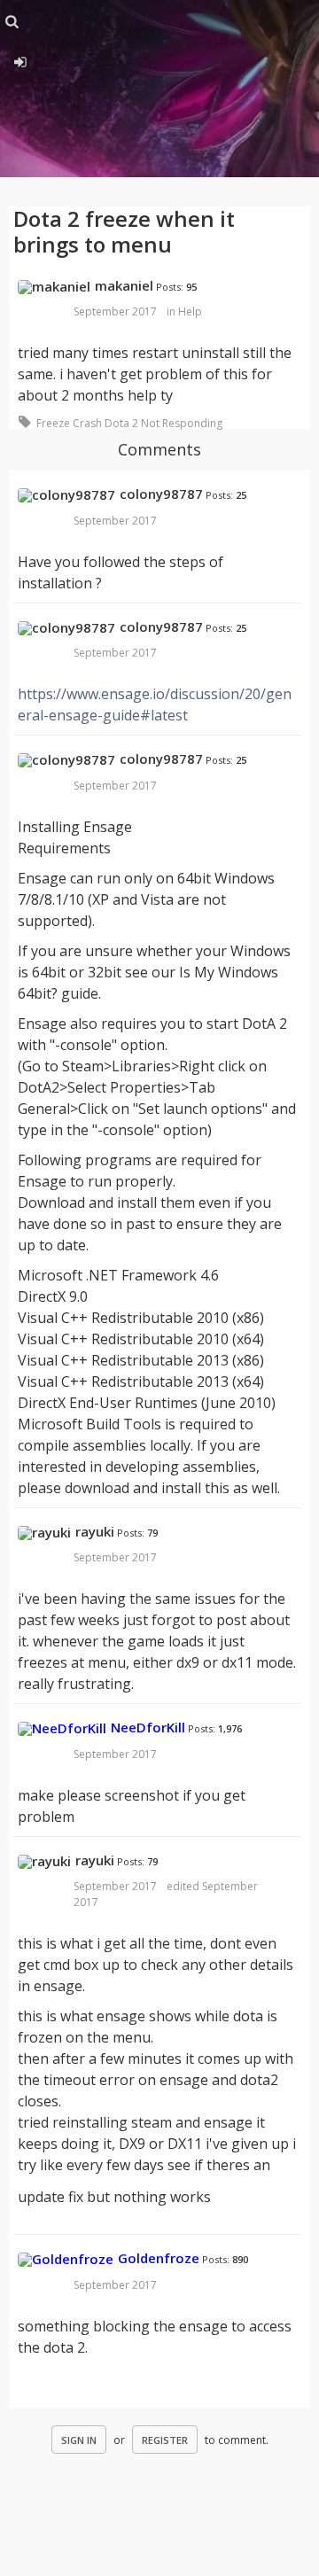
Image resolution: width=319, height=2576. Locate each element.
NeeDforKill (148, 1727)
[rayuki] (44, 1533)
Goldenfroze (159, 2258)
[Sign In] (20, 59)
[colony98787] (66, 495)
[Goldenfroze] (66, 2260)
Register (165, 2440)
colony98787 (161, 494)
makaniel (124, 285)
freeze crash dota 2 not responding (129, 423)
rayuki (95, 1531)
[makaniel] (54, 287)
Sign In (79, 2440)
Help (190, 311)
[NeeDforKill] (62, 1729)
